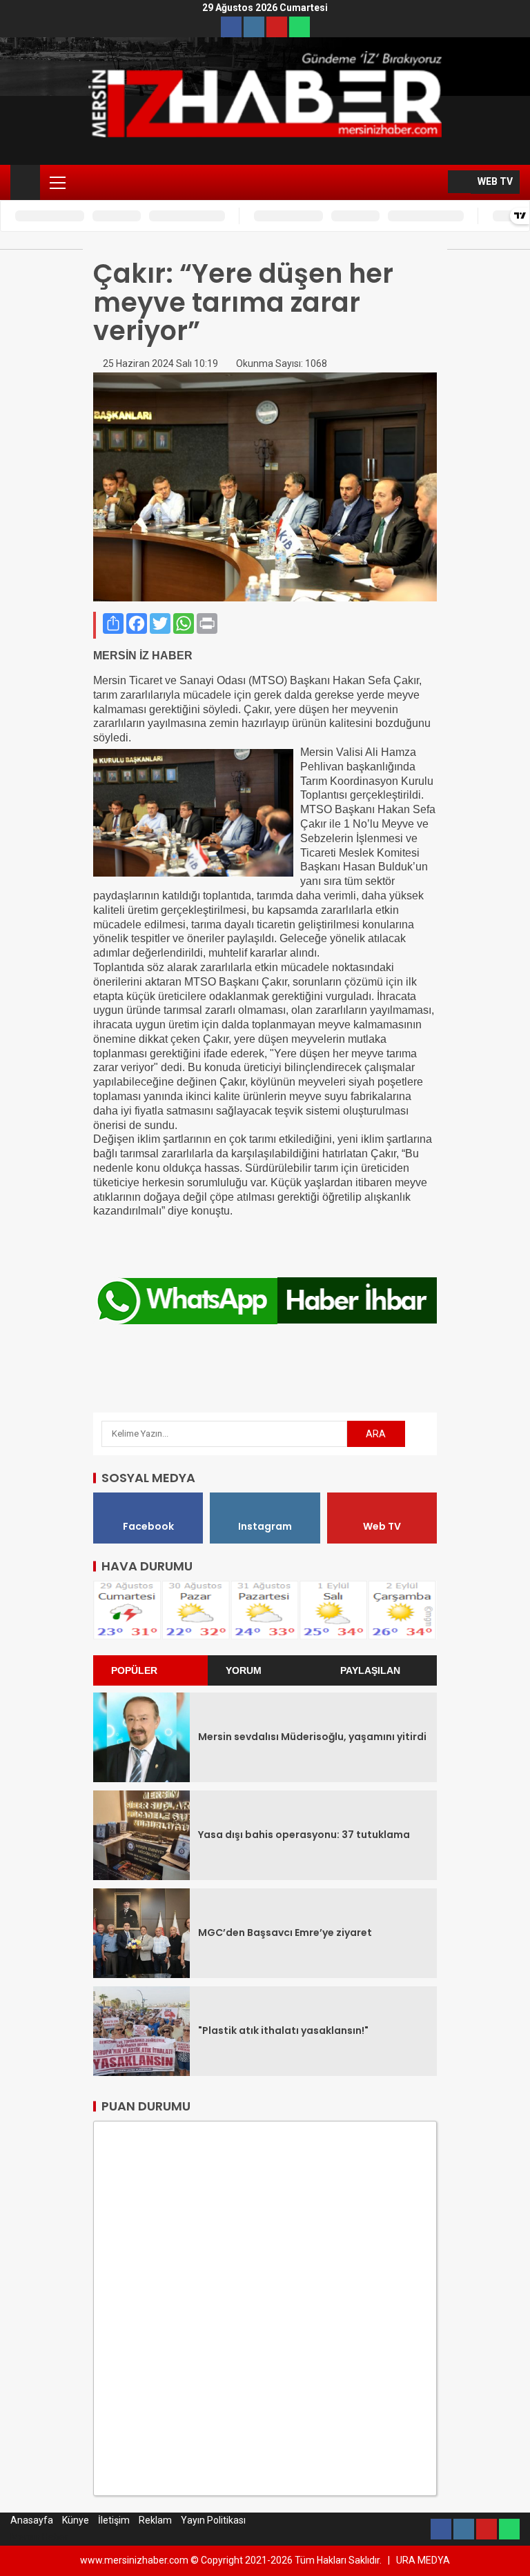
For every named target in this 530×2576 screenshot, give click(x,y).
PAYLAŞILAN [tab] (370, 1670)
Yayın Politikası (213, 2520)
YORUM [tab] (244, 1670)
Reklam (155, 2520)
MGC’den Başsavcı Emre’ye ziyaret (285, 1933)
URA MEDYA (423, 2560)
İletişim (114, 2520)
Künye (76, 2520)
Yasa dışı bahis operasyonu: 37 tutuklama (304, 1835)
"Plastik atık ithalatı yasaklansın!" (283, 2030)
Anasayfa (32, 2520)
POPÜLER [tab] (134, 1670)
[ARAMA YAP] (436, 182)
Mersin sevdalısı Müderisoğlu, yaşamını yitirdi (312, 1737)
